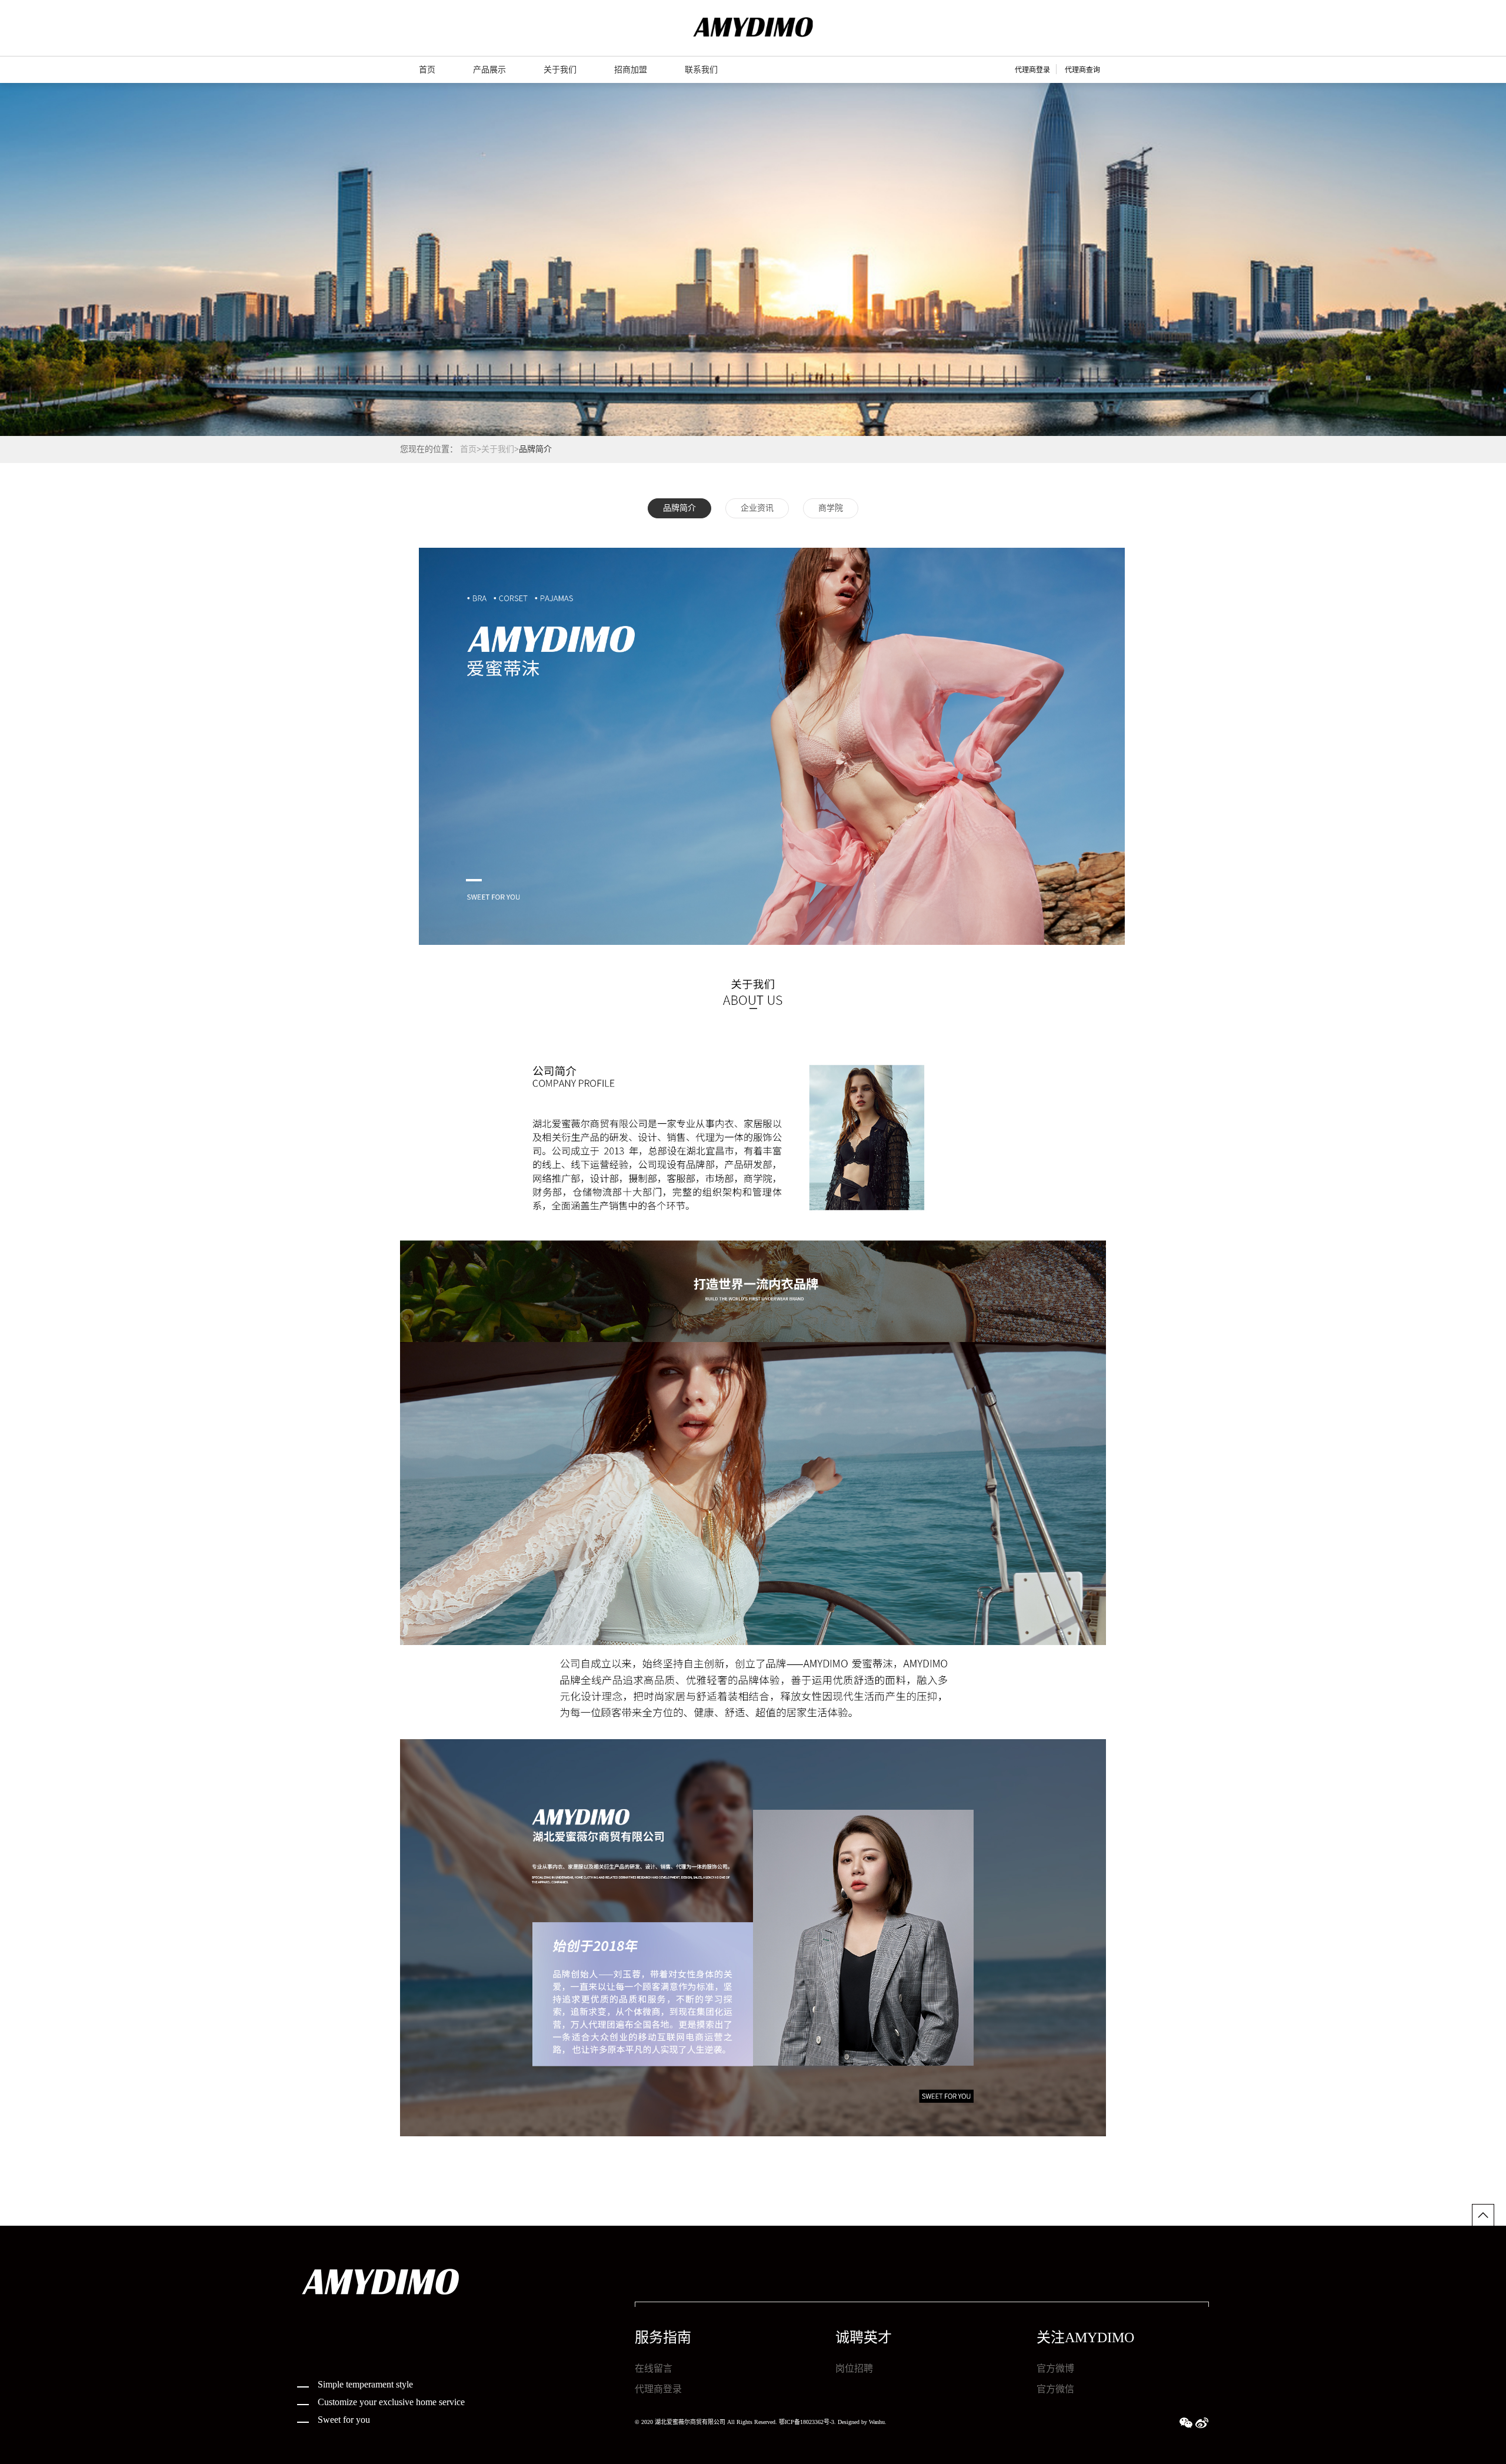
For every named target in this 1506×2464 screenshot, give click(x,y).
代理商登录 (1032, 70)
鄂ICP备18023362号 (804, 2422)
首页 (468, 449)
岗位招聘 (854, 2368)
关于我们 (498, 449)
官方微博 (1055, 2368)
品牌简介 (679, 508)
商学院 (831, 508)
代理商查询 (1082, 70)
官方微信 (1055, 2389)
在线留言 (654, 2368)
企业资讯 (757, 508)
